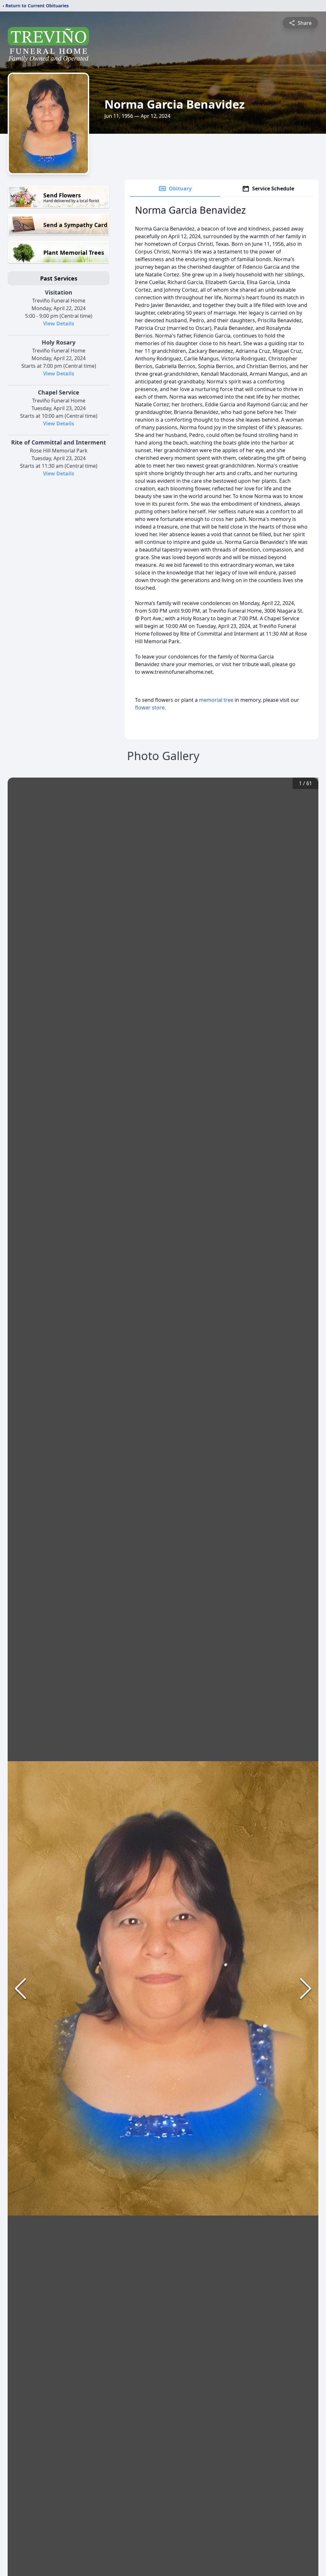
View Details (59, 324)
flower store (150, 708)
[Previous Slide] (20, 1989)
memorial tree (216, 700)
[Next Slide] (306, 1989)
